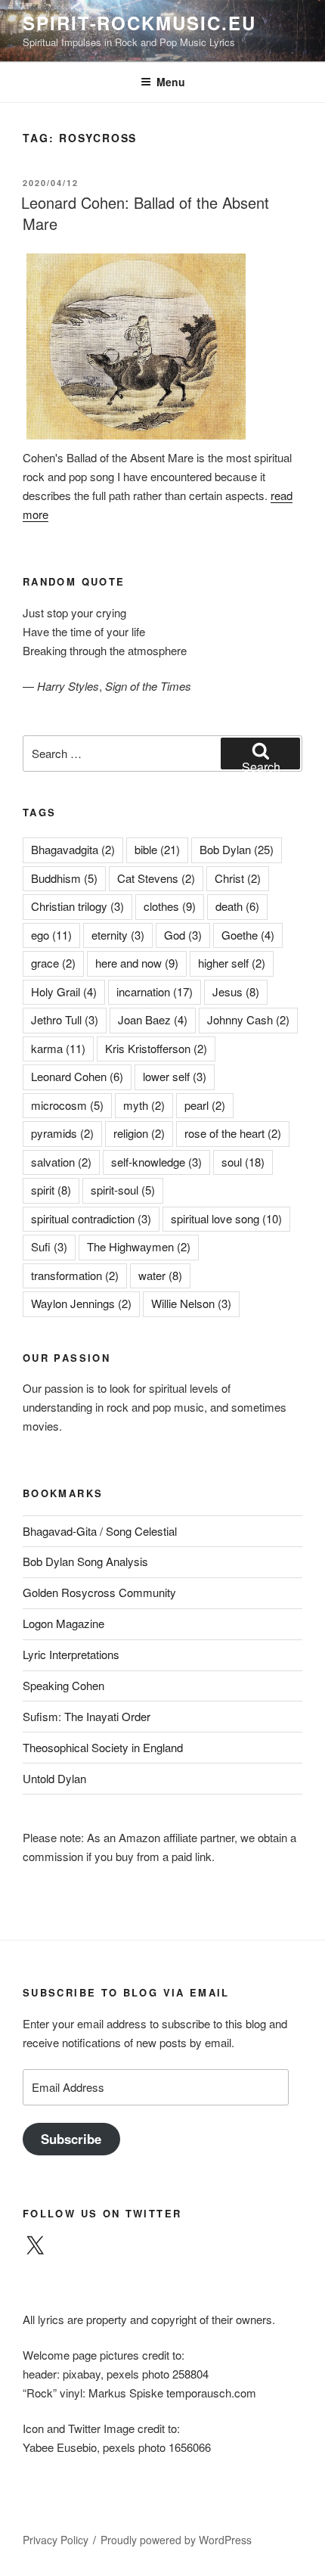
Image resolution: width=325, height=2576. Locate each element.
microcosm (67, 1105)
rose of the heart (233, 1133)
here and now (137, 963)
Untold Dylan (54, 1778)
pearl (205, 1105)
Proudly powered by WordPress (176, 2540)
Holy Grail (64, 991)
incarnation (155, 991)
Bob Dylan (237, 849)
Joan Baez (153, 1019)
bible (157, 849)
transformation (75, 1275)
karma (58, 1048)
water (160, 1275)
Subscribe (71, 2139)
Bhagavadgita (73, 849)
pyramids (62, 1133)
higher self (232, 963)
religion (139, 1133)
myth (144, 1105)
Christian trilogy (77, 906)
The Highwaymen (139, 1246)
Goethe (248, 935)
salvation (61, 1162)
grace (53, 963)
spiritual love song (226, 1218)
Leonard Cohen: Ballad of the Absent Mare (145, 213)
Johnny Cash (248, 1019)
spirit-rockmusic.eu (139, 23)
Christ (238, 878)
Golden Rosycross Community (99, 1592)
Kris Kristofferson (156, 1048)
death (237, 906)
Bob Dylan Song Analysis (85, 1561)
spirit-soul (123, 1190)
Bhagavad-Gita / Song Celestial (100, 1531)
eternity (118, 935)
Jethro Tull (65, 1019)
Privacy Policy (56, 2540)
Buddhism (64, 878)
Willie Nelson (191, 1303)
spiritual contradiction (91, 1218)
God (183, 935)
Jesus (236, 991)
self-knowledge (156, 1162)
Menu (171, 82)
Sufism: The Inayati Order (87, 1716)
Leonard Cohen (77, 1076)
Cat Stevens (156, 878)
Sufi (49, 1246)
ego (51, 935)
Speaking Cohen (63, 1685)
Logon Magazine (63, 1623)
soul (243, 1162)
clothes (170, 906)
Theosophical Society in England (103, 1747)
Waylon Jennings (81, 1303)
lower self (175, 1076)
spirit (51, 1190)
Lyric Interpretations (71, 1654)
